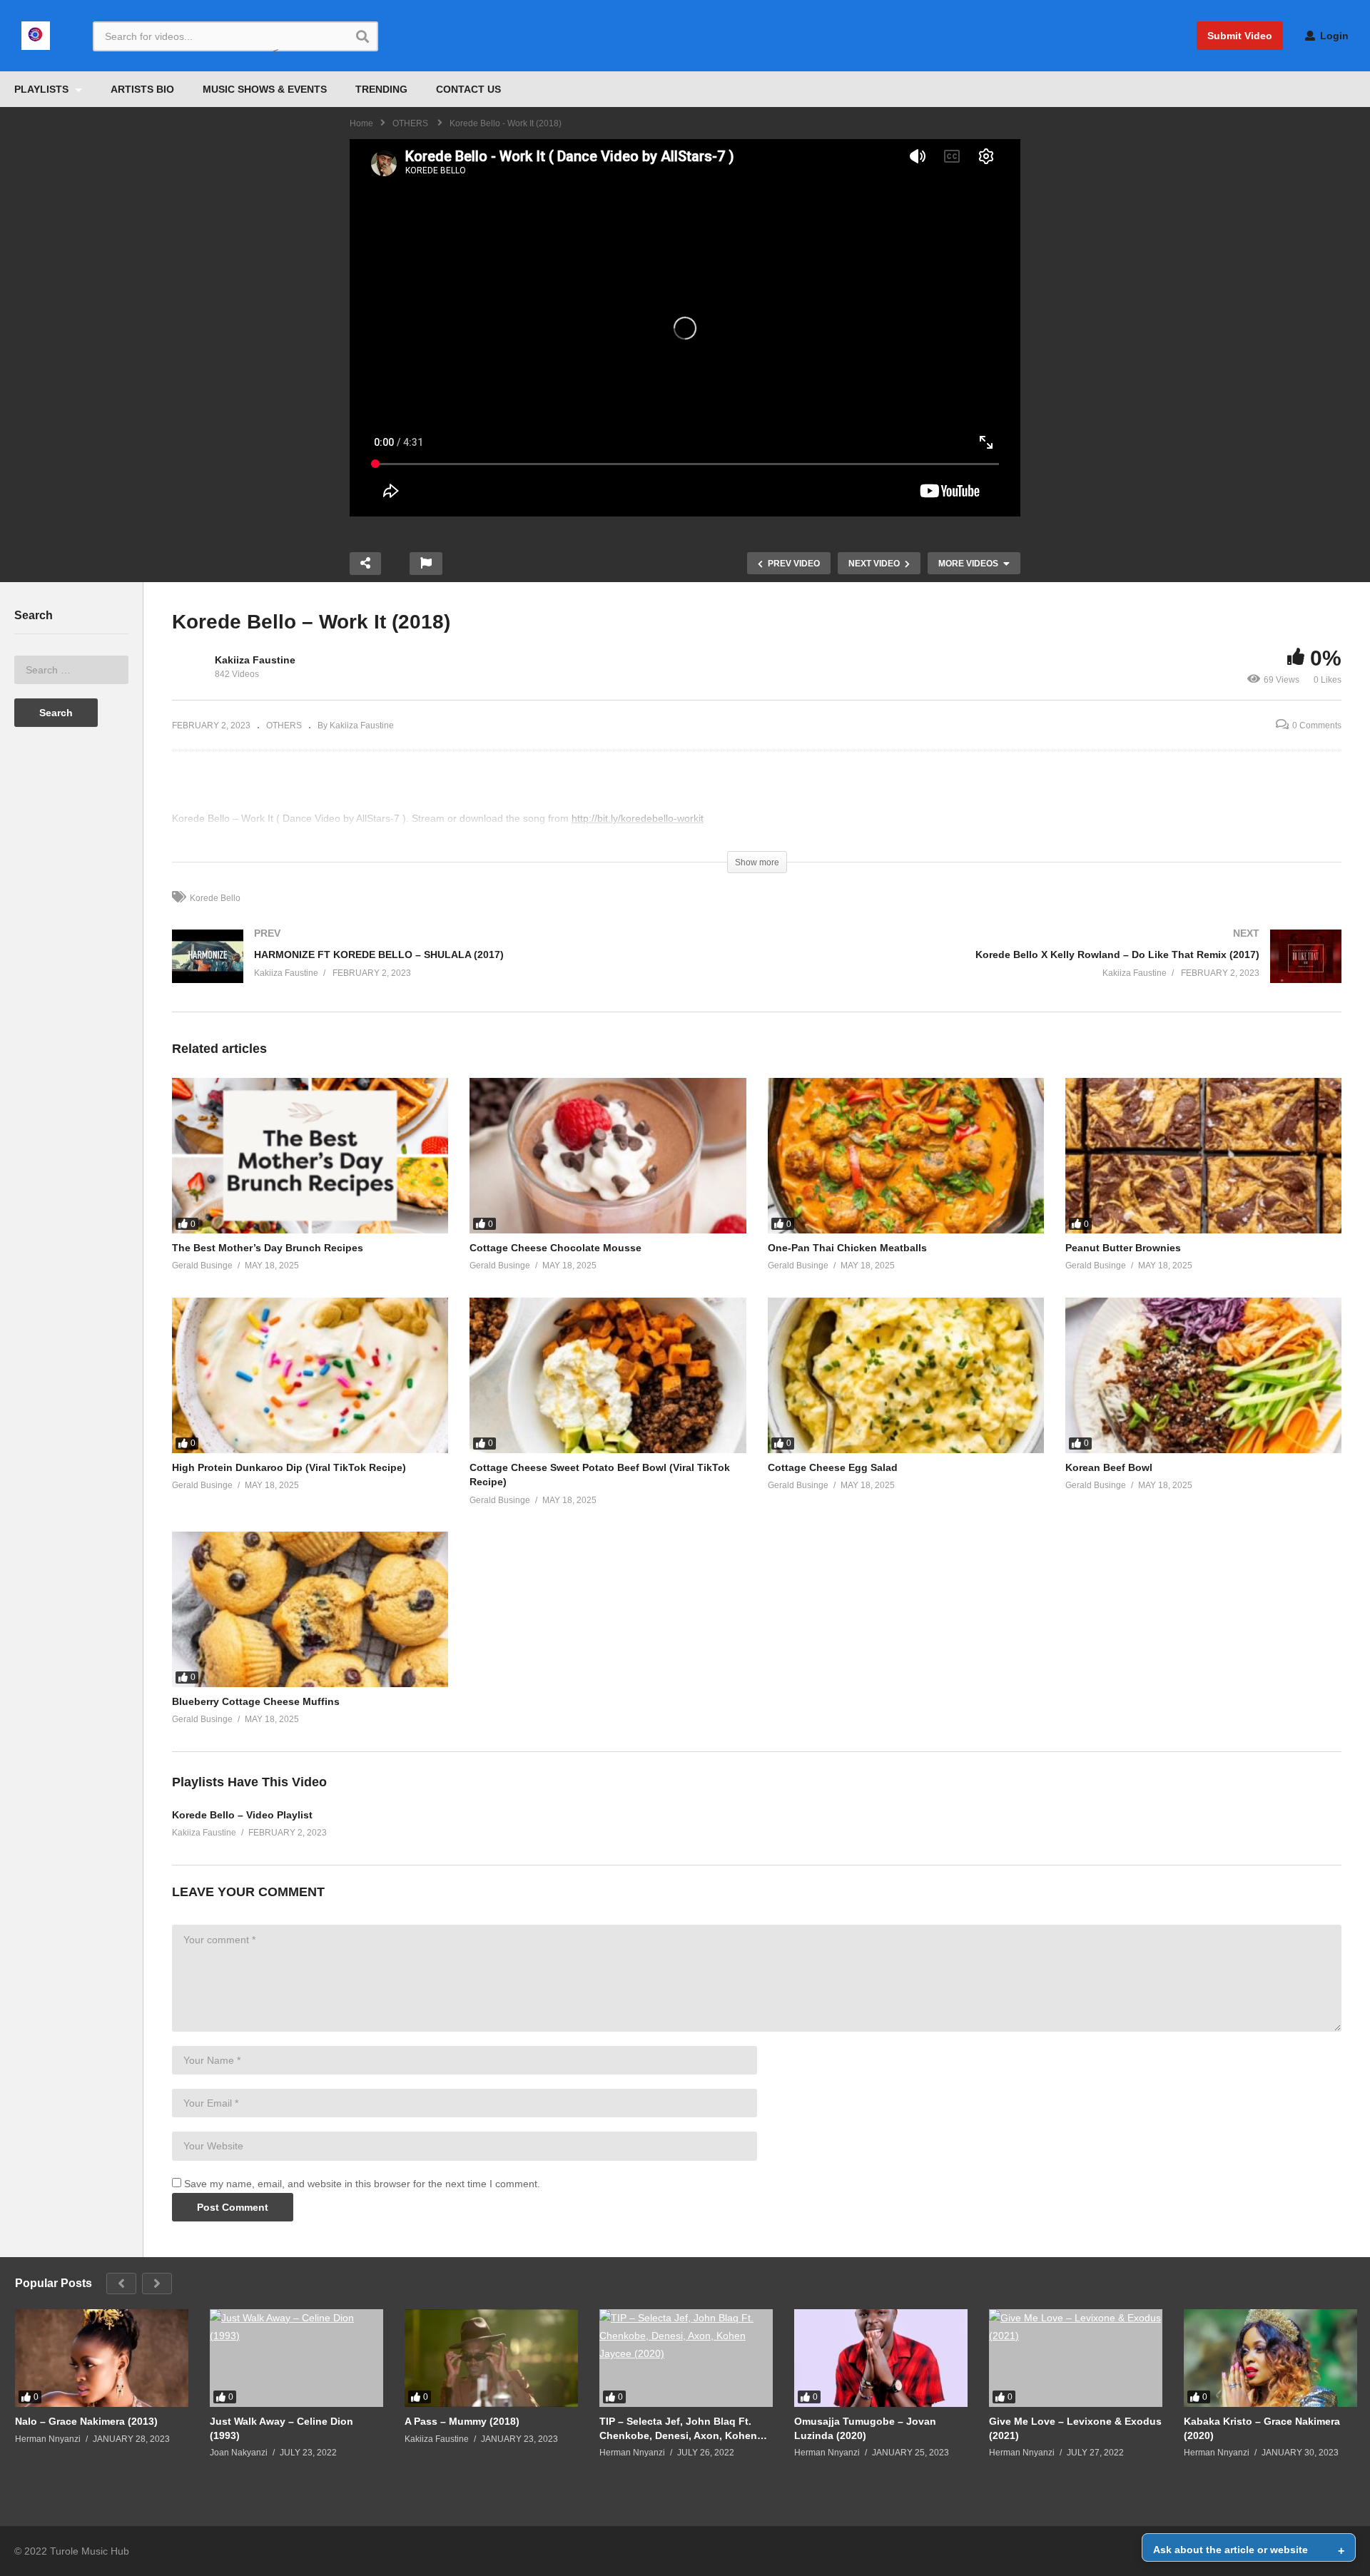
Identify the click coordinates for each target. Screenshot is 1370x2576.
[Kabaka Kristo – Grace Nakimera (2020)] (1270, 2358)
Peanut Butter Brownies (1123, 1248)
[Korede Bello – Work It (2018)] (310, 1156)
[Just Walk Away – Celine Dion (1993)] (296, 2358)
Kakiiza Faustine (255, 660)
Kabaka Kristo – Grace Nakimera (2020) (1262, 2428)
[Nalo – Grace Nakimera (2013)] (102, 2358)
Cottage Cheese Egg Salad (833, 1467)
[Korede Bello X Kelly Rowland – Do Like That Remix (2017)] (1057, 971)
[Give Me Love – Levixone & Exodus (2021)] (1076, 2358)
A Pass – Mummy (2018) (462, 2421)
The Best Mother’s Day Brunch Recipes (268, 1248)
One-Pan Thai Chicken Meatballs (847, 1248)
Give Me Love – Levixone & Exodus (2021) (1075, 2428)
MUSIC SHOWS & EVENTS (265, 89)
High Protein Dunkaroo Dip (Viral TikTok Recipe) (289, 1467)
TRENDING (381, 89)
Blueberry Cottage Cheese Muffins (256, 1701)
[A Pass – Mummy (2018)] (491, 2358)
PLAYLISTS (43, 89)
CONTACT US (468, 89)
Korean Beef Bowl (1109, 1467)
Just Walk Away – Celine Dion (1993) (281, 2428)
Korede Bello (215, 898)
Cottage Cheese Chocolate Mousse (555, 1248)
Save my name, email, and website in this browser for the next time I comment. (362, 2184)
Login (1333, 36)
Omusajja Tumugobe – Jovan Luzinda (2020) (865, 2428)
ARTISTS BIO (142, 89)
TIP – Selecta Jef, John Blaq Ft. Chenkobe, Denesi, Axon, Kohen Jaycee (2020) (678, 2429)
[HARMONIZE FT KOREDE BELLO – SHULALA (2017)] (457, 971)
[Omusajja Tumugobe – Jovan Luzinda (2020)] (881, 2358)
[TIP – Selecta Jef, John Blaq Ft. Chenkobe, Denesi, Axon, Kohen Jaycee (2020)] (686, 2358)
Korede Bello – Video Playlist (242, 1815)
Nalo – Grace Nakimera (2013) (86, 2421)
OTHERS (284, 726)
